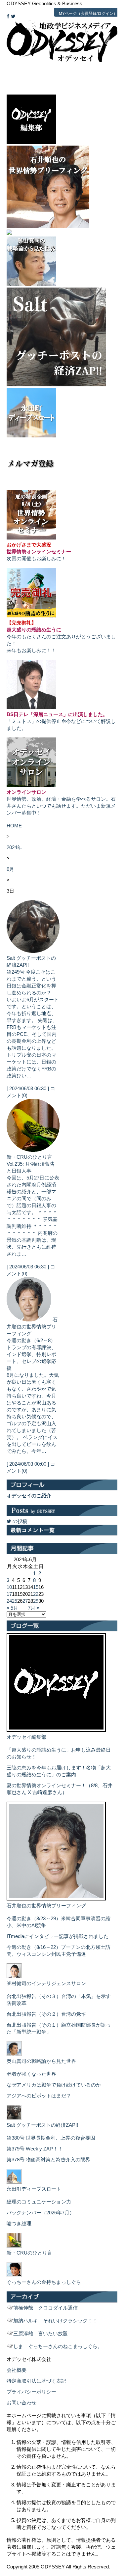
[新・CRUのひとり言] (14, 2246)
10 (9, 1587)
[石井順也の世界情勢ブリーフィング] (56, 1899)
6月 (10, 869)
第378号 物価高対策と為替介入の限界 (48, 2160)
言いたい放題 (41, 2333)
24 (9, 1601)
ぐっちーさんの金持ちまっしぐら (44, 2282)
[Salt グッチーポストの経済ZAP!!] (14, 2118)
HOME (14, 826)
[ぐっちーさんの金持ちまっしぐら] (14, 2275)
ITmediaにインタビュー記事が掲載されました (58, 1936)
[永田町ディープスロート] (14, 2182)
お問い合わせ (21, 2403)
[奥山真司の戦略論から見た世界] (14, 2054)
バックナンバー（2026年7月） (41, 2213)
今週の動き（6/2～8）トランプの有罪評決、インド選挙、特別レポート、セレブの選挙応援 (31, 1354)
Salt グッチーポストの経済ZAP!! (42, 2125)
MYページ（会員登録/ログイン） (88, 14)
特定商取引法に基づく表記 (36, 2381)
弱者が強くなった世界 (31, 2074)
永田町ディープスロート (34, 2189)
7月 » (34, 1608)
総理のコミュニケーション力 (39, 2202)
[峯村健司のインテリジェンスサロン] (14, 1976)
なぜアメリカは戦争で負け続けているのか (54, 2085)
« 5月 (12, 1608)
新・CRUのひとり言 (29, 1157)
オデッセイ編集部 (26, 1737)
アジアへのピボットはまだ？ (39, 2096)
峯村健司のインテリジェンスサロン (46, 1983)
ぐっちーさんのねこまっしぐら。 (58, 2346)
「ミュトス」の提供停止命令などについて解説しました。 (61, 721)
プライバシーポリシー (31, 2392)
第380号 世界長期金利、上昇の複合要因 (51, 2138)
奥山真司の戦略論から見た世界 (41, 2061)
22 (36, 1594)
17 (9, 1594)
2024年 (14, 847)
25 (15, 1601)
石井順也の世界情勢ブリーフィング (32, 1327)
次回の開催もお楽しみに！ (39, 552)
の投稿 (19, 1521)
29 (36, 1601)
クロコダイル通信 (45, 2308)
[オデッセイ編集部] (56, 1730)
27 (25, 1601)
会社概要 (17, 2370)
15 (36, 1587)
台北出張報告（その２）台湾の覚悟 (46, 2014)
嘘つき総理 (19, 2223)
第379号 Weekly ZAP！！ (35, 2149)
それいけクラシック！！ (55, 2321)
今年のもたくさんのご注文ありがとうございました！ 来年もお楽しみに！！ (61, 637)
